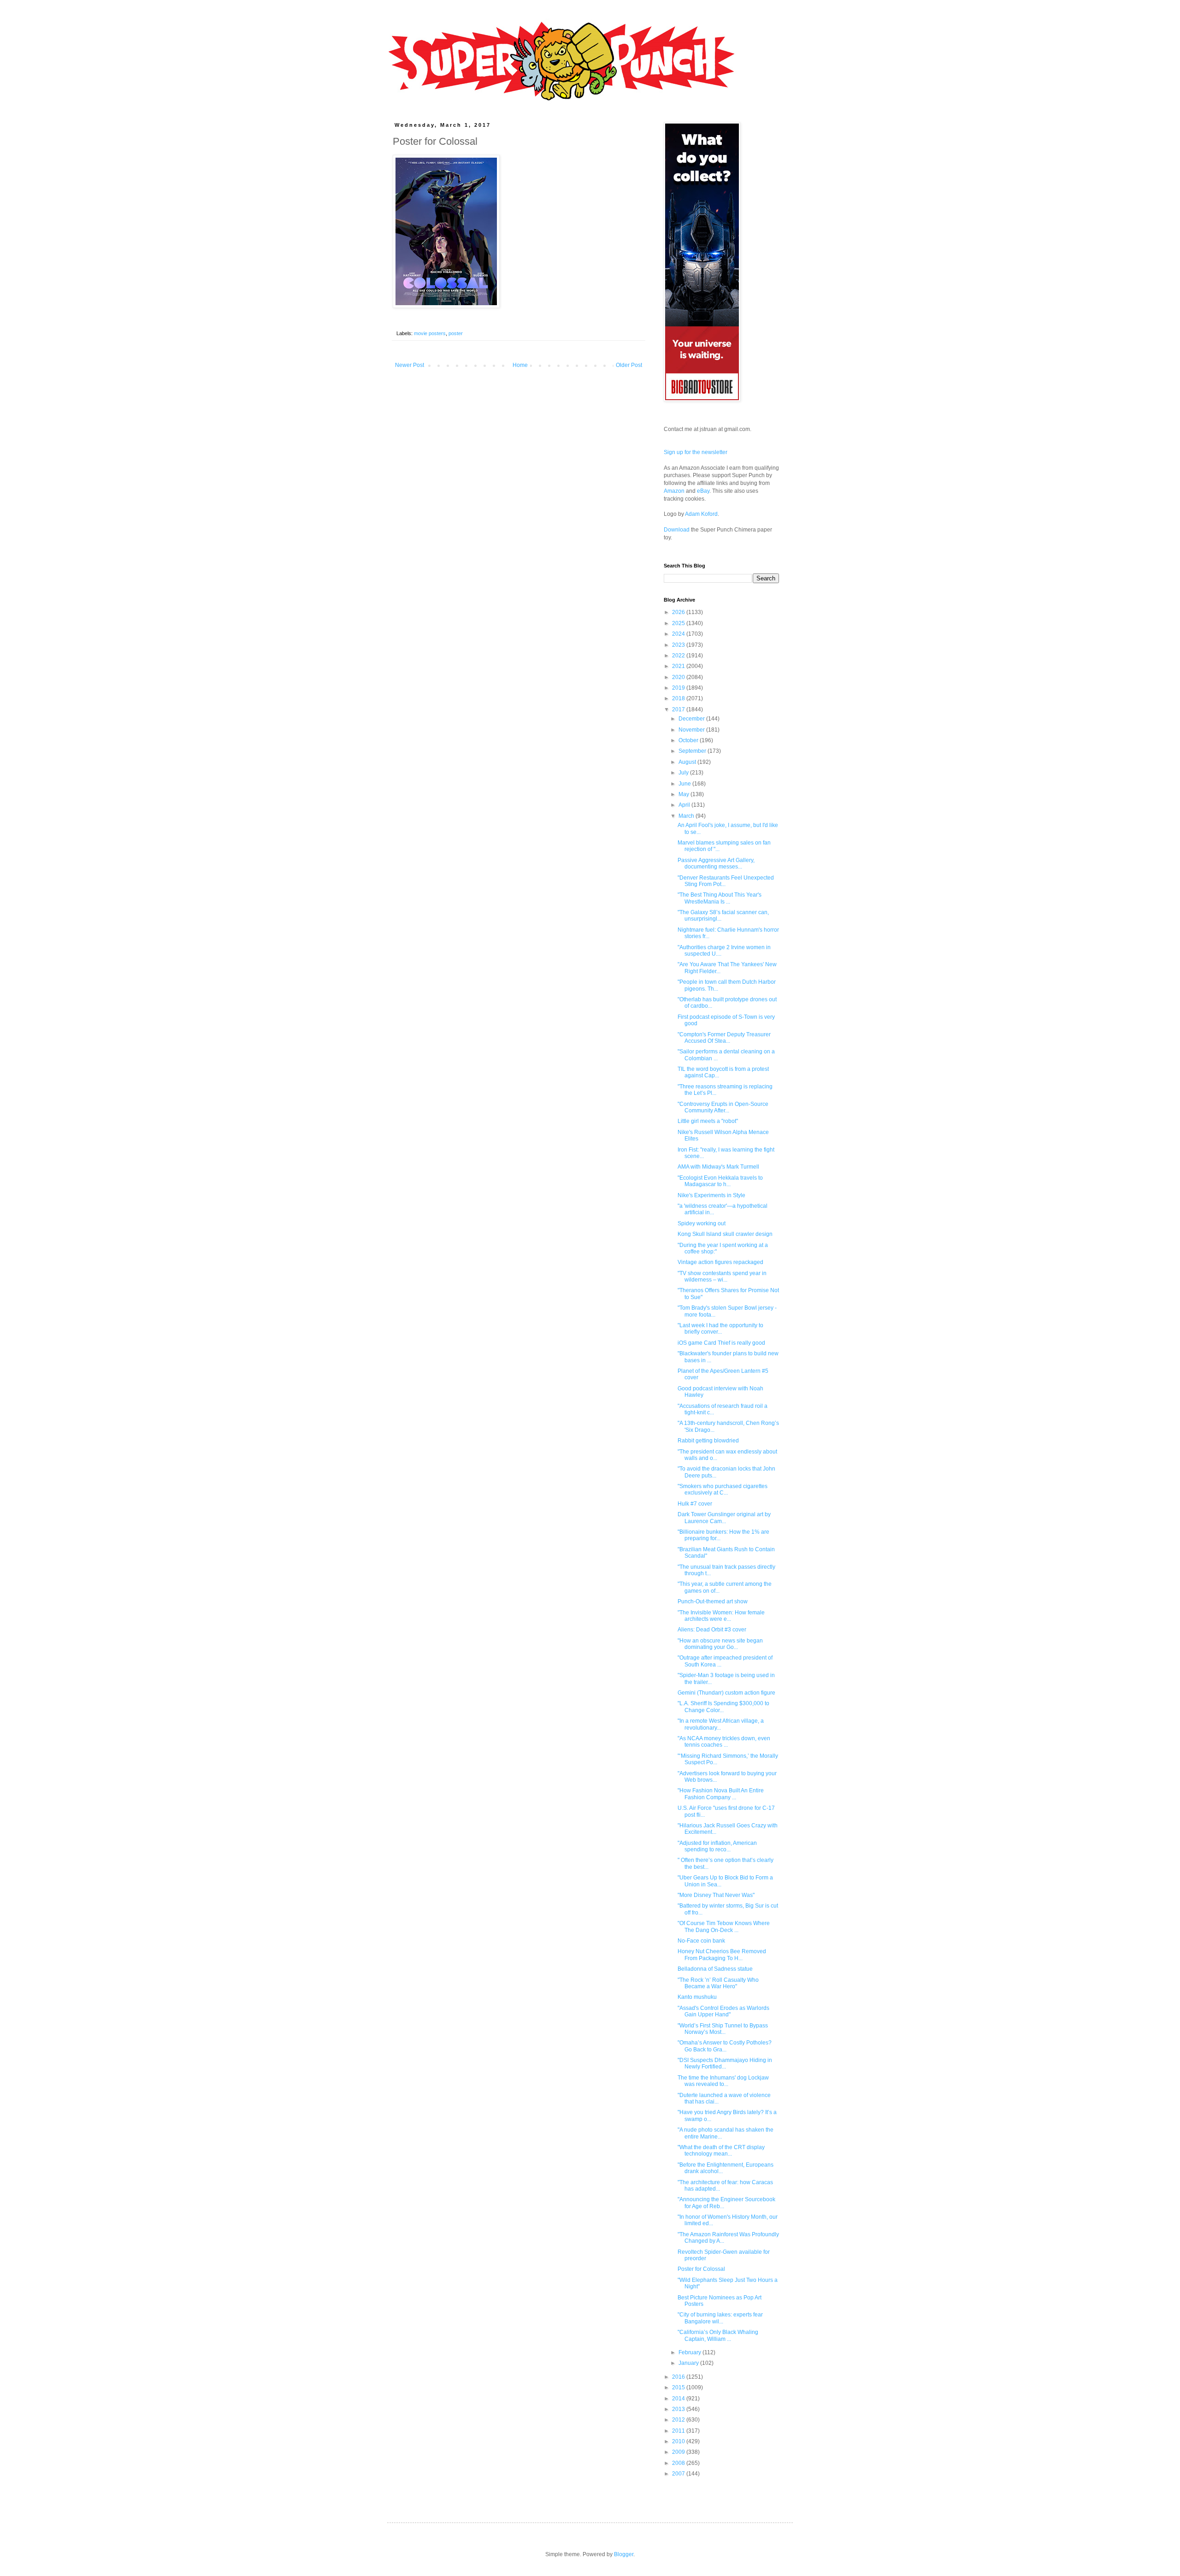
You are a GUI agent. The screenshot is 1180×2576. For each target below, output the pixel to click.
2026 (679, 612)
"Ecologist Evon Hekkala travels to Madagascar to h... (720, 1181)
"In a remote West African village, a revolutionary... (721, 1724)
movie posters (430, 333)
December (692, 719)
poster (456, 333)
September (693, 751)
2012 (679, 2420)
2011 (679, 2431)
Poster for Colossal (701, 2269)
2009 (679, 2452)
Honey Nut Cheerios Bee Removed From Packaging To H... (722, 1955)
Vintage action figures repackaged (720, 1262)
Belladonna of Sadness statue (715, 1969)
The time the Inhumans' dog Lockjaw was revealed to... (723, 2081)
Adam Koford (701, 514)
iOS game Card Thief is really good (721, 1343)
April (685, 805)
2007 (679, 2474)
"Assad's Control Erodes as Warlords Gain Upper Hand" (723, 2011)
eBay (703, 491)
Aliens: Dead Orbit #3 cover (712, 1630)
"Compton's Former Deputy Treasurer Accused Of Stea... (724, 1038)
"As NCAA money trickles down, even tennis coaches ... (724, 1742)
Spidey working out (702, 1223)
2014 (679, 2399)
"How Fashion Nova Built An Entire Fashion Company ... (721, 1794)
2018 (679, 698)
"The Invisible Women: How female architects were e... (721, 1616)
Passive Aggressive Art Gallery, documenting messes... (716, 863)
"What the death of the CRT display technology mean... (721, 2151)
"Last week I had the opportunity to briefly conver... (720, 1329)
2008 (679, 2463)
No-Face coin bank (701, 1941)
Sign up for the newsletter (696, 452)
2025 (679, 623)
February (690, 2352)
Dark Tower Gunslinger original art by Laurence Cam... (724, 1518)
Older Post (629, 365)
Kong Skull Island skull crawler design (725, 1234)
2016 (679, 2377)
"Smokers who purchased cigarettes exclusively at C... (723, 1489)
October (689, 740)
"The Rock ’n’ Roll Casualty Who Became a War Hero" (718, 1983)
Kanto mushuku (697, 1997)
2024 (679, 634)
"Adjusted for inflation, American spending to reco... (717, 1846)
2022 (679, 656)
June (685, 784)
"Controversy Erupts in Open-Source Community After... (723, 1107)
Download (677, 530)
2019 (679, 688)
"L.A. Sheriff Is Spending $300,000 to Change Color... (723, 1707)
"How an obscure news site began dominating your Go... (720, 1644)
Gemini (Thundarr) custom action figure (726, 1693)
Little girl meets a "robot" (708, 1121)
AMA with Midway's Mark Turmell (718, 1167)
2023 (679, 645)
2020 (679, 677)
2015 (679, 2387)
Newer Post (410, 365)
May (684, 794)
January (689, 2363)
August (688, 762)
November (692, 730)
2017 (679, 709)
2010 (679, 2441)
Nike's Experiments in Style (711, 1195)
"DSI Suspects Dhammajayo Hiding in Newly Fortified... (725, 2063)
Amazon (674, 491)
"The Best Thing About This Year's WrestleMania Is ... (720, 898)
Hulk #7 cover (695, 1504)
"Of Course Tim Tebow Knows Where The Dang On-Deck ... (724, 1926)
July (684, 773)
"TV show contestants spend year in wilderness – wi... (722, 1276)
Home (520, 365)
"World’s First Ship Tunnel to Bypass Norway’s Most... (723, 2029)
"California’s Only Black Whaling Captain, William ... (718, 2335)
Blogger (624, 2554)
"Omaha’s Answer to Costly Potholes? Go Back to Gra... (725, 2046)
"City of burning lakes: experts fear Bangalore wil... (720, 2318)
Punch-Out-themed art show (713, 1601)
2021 (679, 666)
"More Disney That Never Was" (716, 1895)
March (687, 816)
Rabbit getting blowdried (708, 1441)
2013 (679, 2409)
